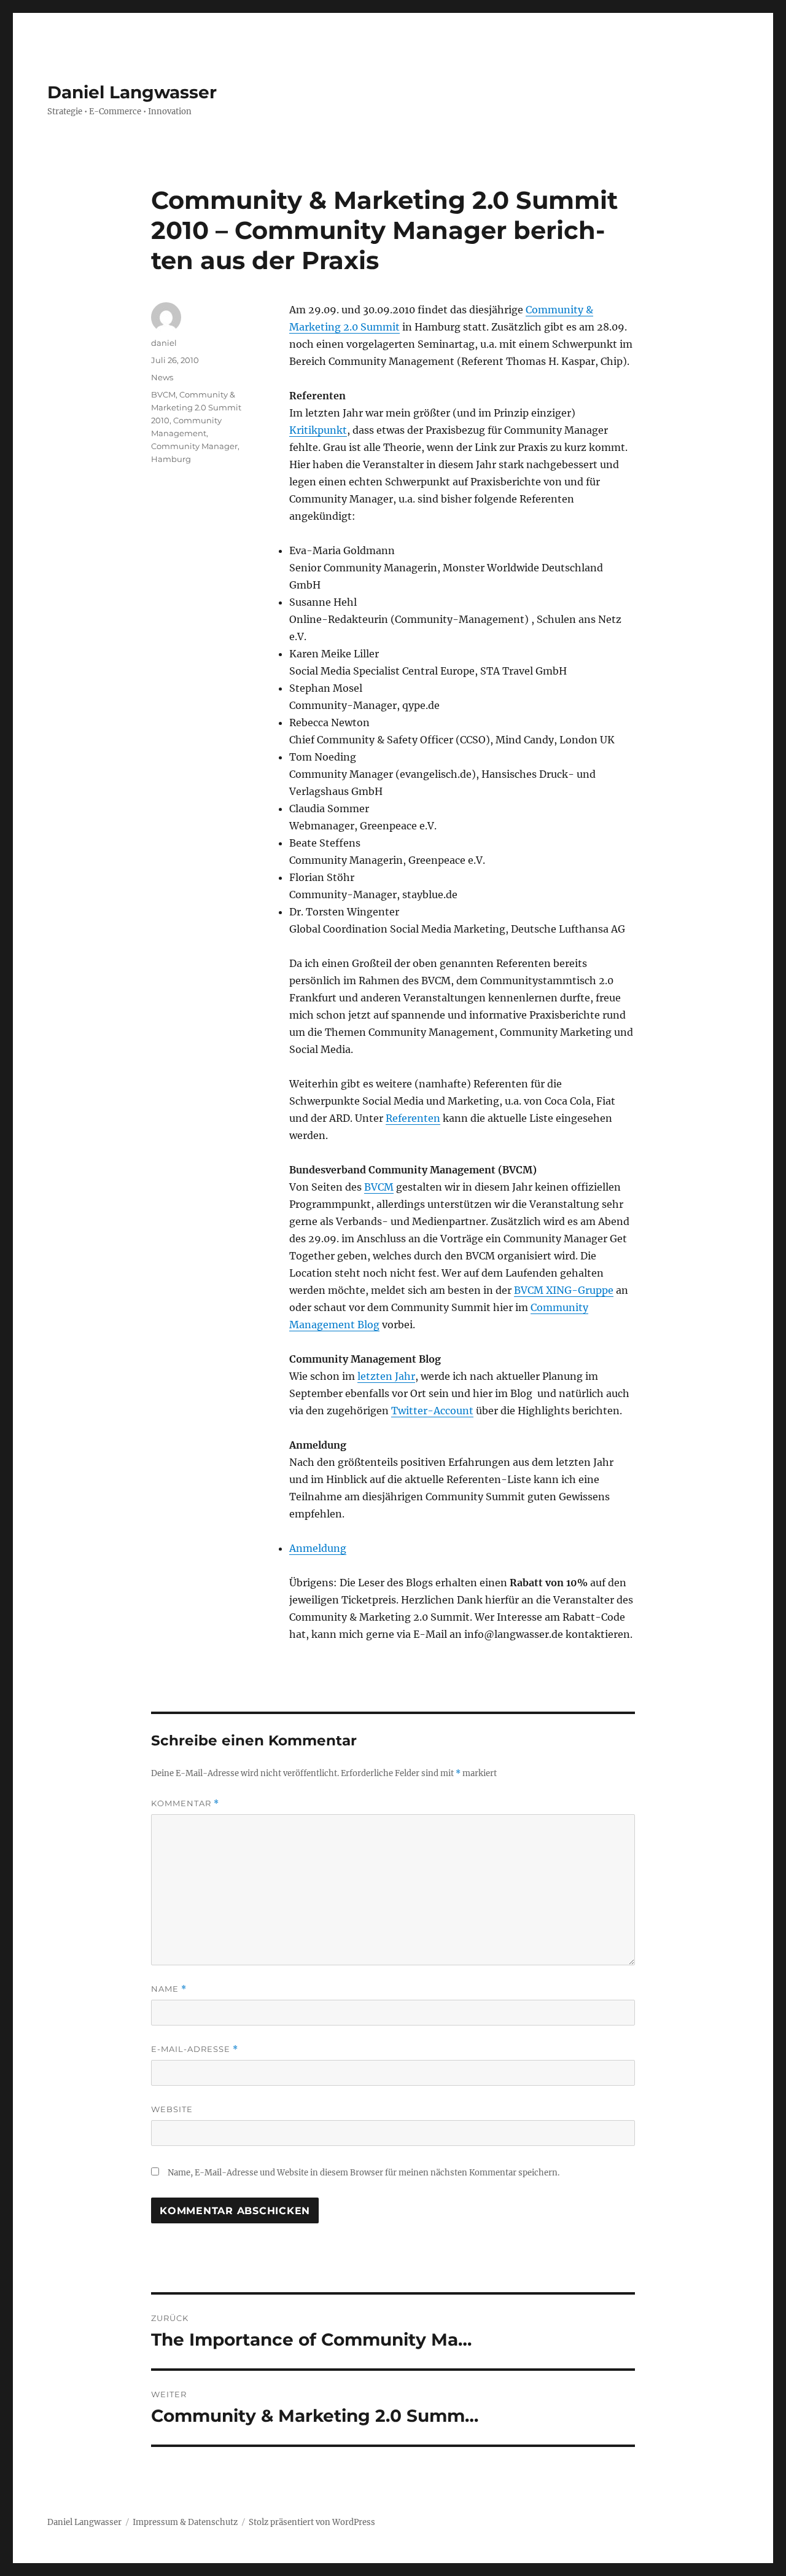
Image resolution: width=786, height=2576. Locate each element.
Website (172, 2109)
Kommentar (185, 1803)
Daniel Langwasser (132, 92)
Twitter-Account (432, 1411)
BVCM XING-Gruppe (564, 1290)
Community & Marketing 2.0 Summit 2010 (196, 407)
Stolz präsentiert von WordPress (312, 2522)
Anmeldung (318, 1548)
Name (169, 1989)
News (162, 377)
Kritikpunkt (318, 430)
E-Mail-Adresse (195, 2049)
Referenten (413, 1118)
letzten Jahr (386, 1376)
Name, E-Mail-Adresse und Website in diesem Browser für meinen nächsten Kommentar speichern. (364, 2173)
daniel (164, 343)
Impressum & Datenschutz (185, 2522)
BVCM (379, 1187)
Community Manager (194, 446)
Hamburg (171, 459)
